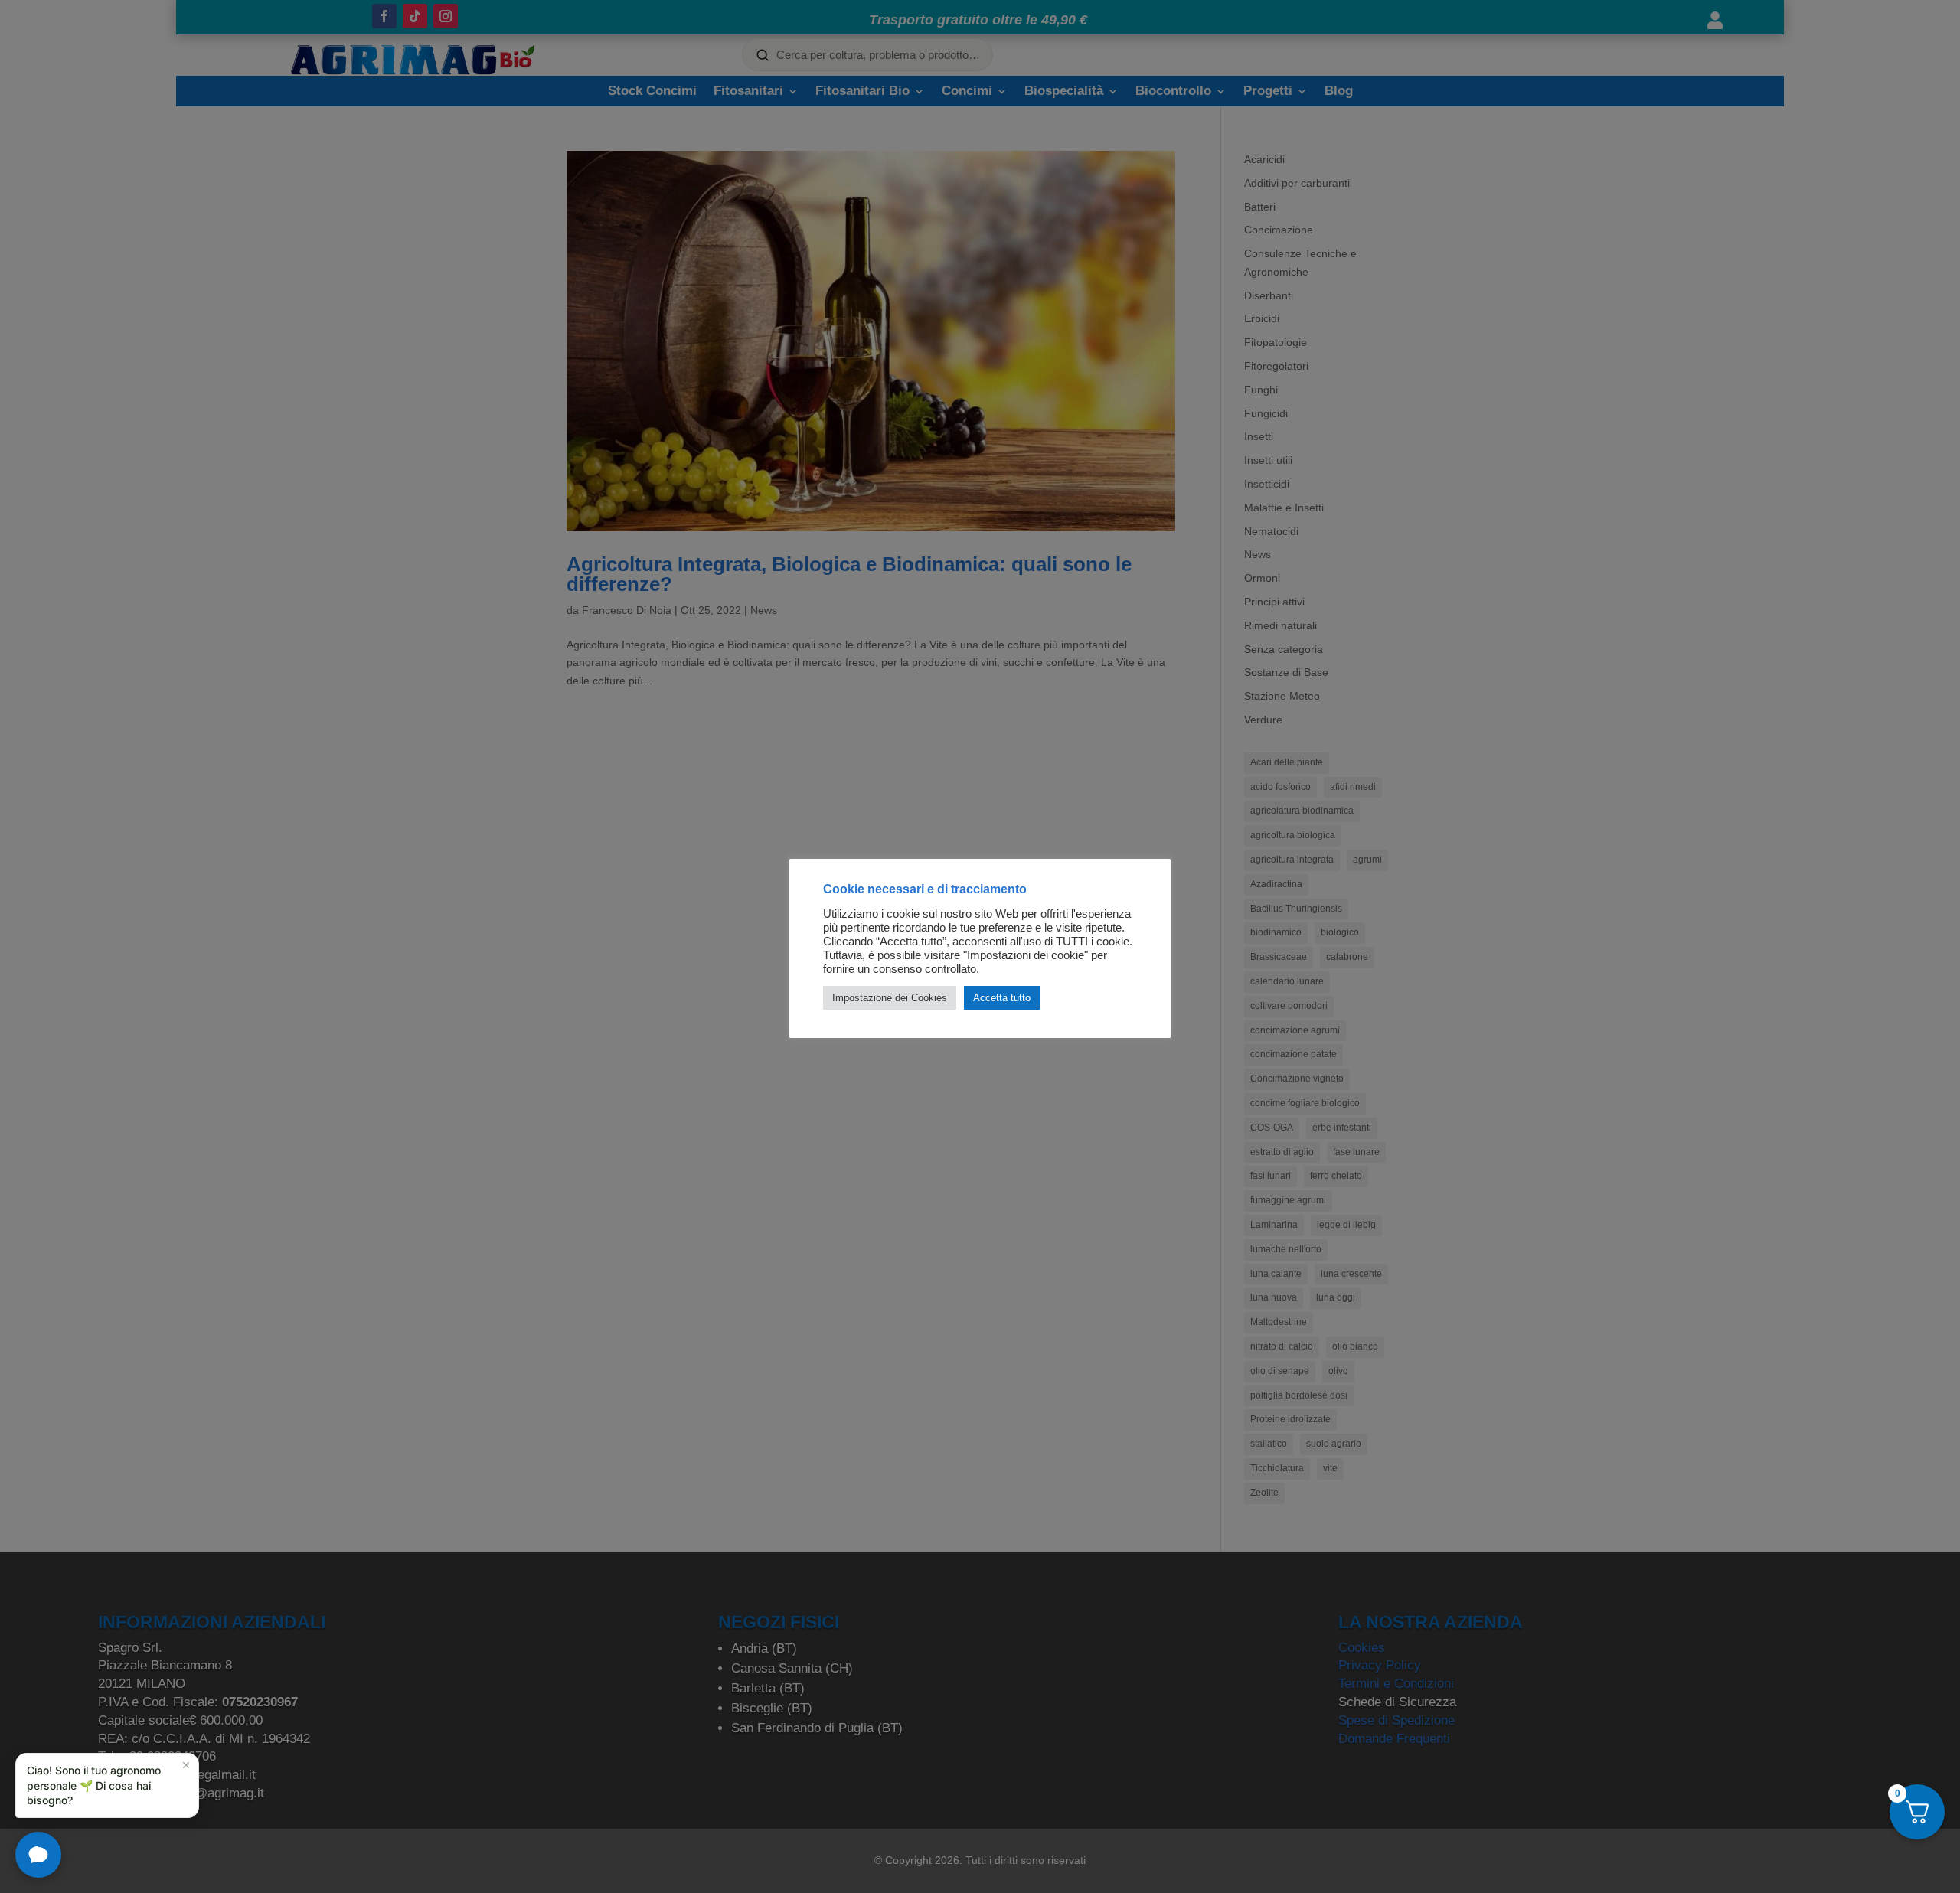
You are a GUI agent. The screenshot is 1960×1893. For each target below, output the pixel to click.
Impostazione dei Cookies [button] (890, 998)
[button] (107, 1785)
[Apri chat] (38, 1855)
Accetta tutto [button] (1002, 998)
